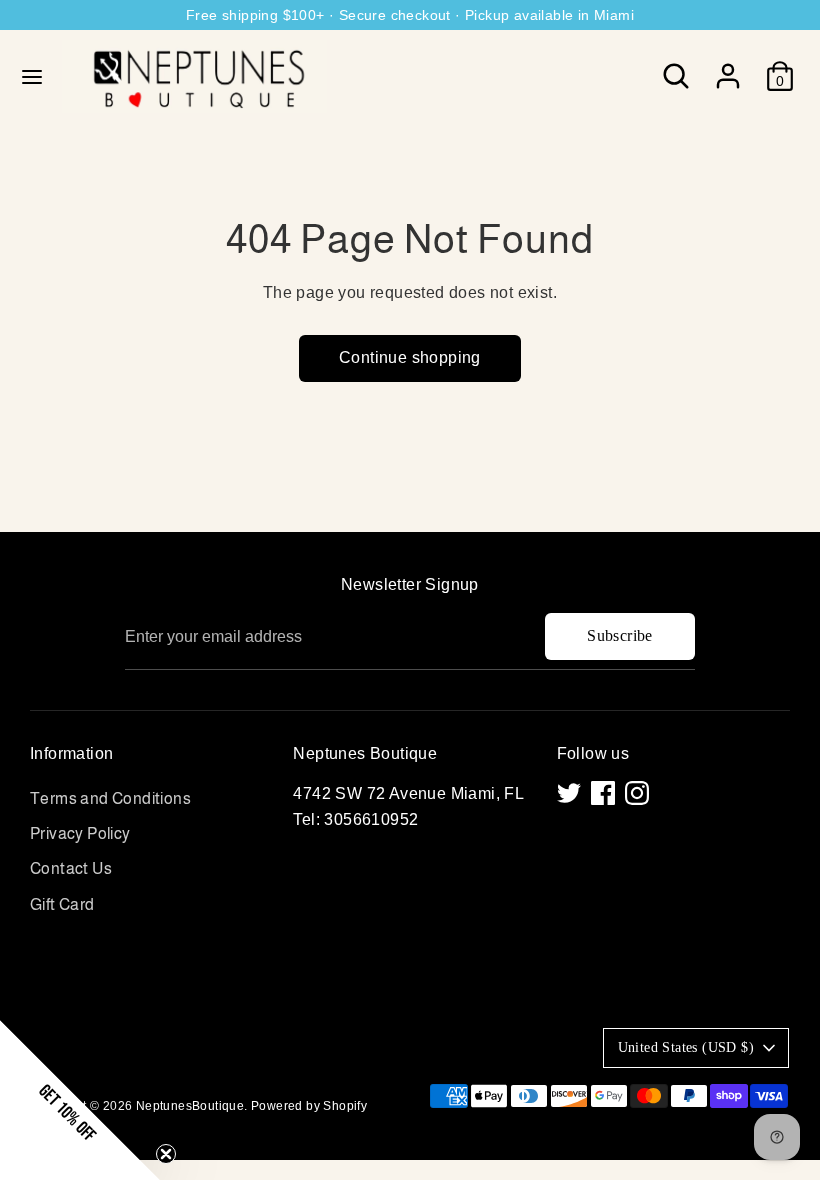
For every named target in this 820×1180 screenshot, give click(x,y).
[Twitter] (569, 793)
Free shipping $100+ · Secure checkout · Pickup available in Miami (410, 15)
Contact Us (71, 868)
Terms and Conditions (110, 798)
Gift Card (62, 904)
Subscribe (620, 635)
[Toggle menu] (32, 76)
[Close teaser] (166, 1154)
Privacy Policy (80, 833)
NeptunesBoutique (190, 1106)
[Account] (728, 68)
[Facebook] (603, 793)
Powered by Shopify (309, 1106)
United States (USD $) (686, 1047)
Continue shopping (410, 357)
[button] (80, 1100)
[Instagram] (637, 793)
